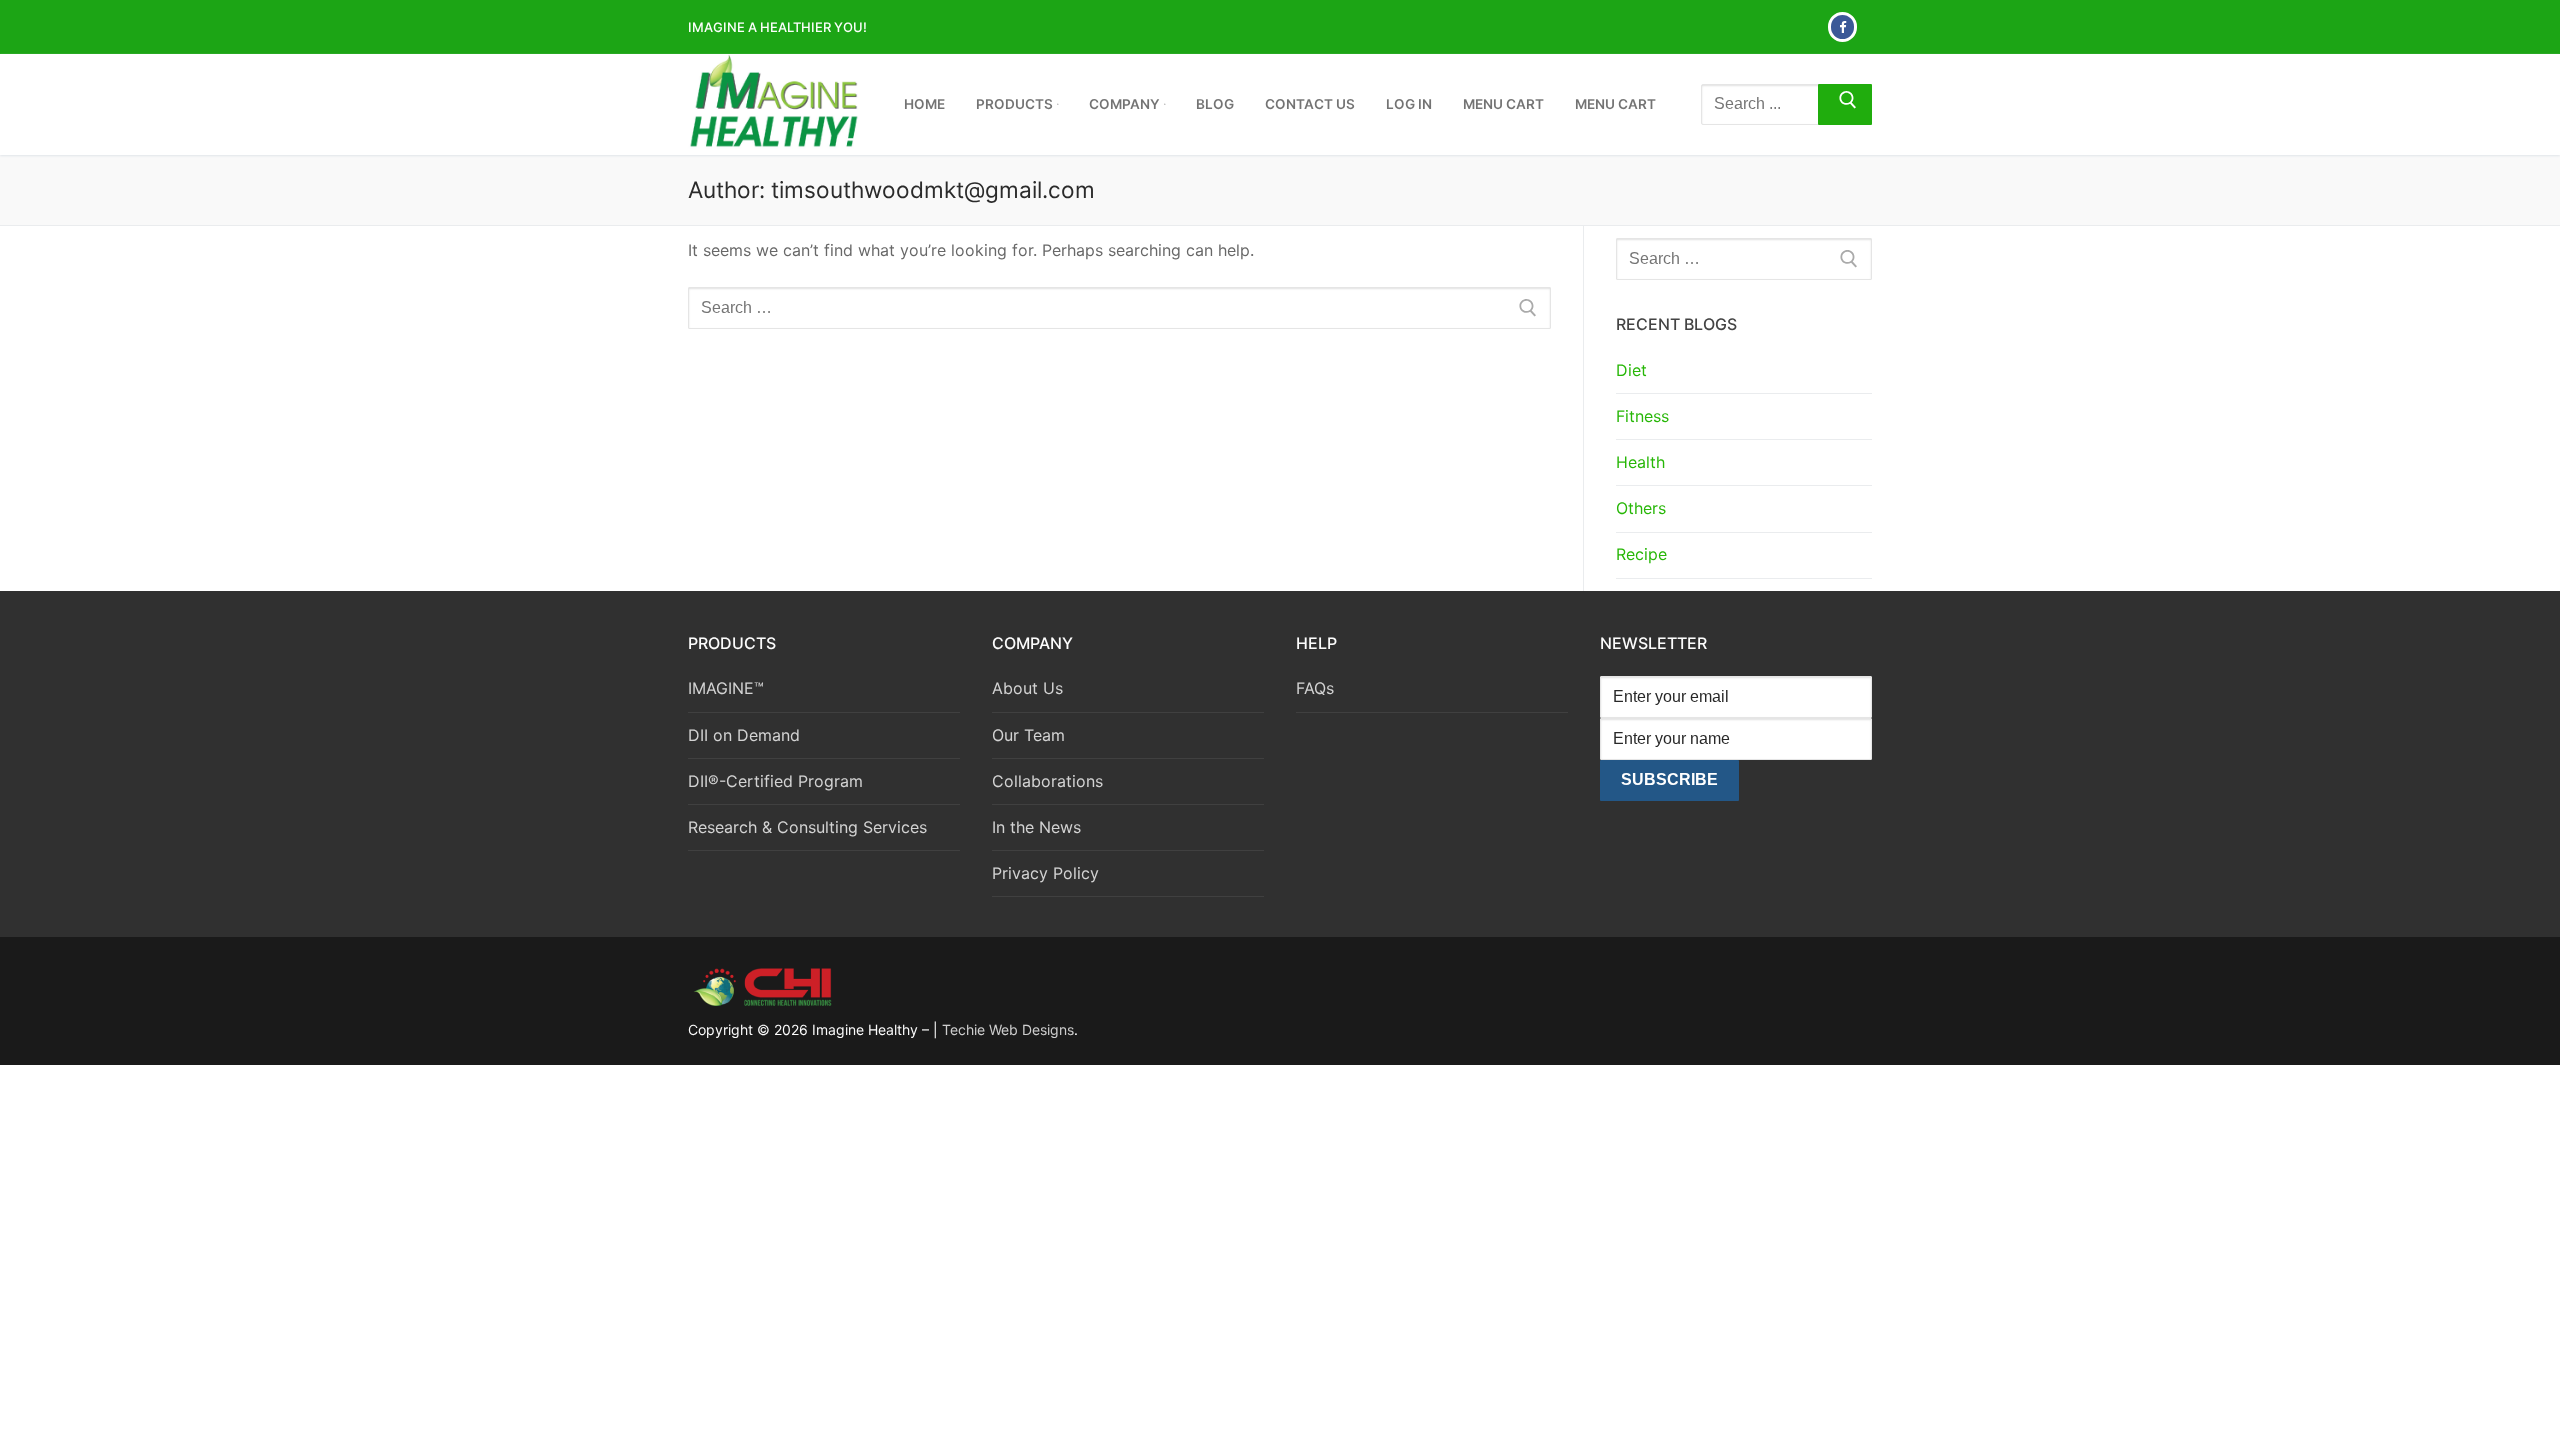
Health (1640, 462)
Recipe (1641, 554)
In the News (1036, 827)
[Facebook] (1842, 26)
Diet (1631, 370)
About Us (1027, 688)
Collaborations (1047, 781)
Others (1641, 508)
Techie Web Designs (1008, 1029)
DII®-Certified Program (775, 781)
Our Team (1028, 735)
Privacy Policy (1045, 873)
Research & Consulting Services (807, 827)
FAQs (1315, 688)
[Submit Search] (1845, 105)
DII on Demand (744, 735)
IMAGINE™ (726, 688)
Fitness (1642, 416)
